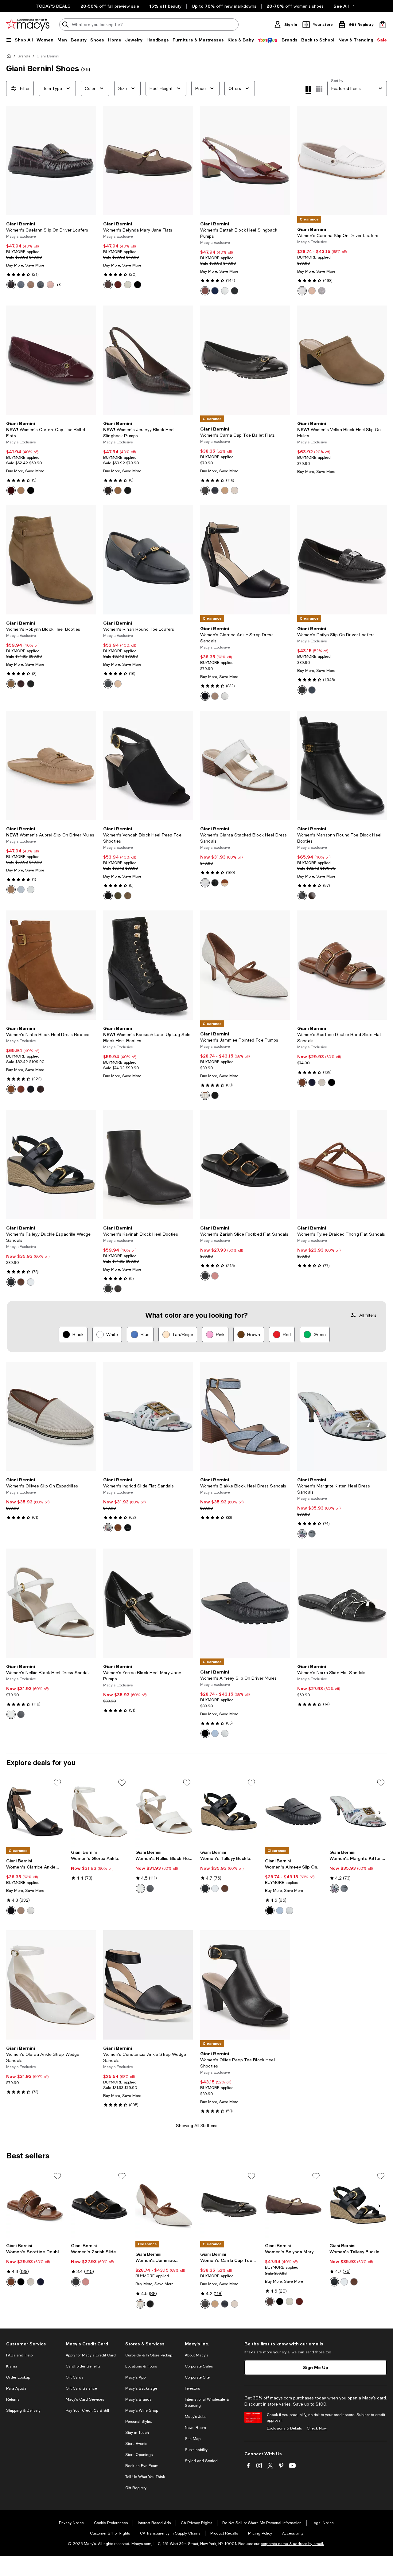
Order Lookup (18, 2377)
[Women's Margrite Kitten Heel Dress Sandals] (342, 1417)
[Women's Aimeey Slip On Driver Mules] (245, 1603)
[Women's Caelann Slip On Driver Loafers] (51, 161)
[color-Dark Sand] (128, 896)
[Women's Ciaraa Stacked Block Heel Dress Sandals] (245, 766)
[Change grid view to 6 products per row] (319, 89)
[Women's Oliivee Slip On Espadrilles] (51, 1417)
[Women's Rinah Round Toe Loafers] (148, 560)
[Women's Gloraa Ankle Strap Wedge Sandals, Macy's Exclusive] (100, 1812)
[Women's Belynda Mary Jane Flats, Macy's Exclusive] (294, 2205)
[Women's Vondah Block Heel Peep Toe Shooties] (148, 766)
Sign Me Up (316, 2367)
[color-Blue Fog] (21, 890)
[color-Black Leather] (302, 690)
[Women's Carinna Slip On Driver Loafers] (342, 161)
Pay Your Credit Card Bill (87, 2410)
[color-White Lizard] (225, 696)
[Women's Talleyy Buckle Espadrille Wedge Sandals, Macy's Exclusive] (229, 1812)
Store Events (136, 2444)
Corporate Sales (199, 2366)
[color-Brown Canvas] (322, 291)
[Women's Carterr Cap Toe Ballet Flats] (51, 360)
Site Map (193, 2439)
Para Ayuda (16, 2388)
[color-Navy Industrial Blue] (21, 285)
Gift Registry (136, 2488)
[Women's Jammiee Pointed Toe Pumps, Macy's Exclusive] (164, 2205)
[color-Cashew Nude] (225, 490)
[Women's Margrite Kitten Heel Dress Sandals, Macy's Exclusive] (358, 1812)
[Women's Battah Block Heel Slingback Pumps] (245, 161)
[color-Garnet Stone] (205, 291)
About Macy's (196, 2355)
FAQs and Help (19, 2355)
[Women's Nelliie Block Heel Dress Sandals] (51, 1603)
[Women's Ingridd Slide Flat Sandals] (148, 1417)
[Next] (88, 161)
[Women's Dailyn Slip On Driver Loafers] (342, 560)
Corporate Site (197, 2377)
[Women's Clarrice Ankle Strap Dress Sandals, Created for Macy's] (35, 1812)
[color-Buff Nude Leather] (312, 291)
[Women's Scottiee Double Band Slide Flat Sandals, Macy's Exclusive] (35, 2205)
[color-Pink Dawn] (50, 285)
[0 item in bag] (383, 25)
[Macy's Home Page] (28, 25)
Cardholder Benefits (83, 2366)
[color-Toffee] (11, 890)
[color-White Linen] (205, 883)
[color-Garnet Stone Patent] (118, 285)
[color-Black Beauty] (215, 883)
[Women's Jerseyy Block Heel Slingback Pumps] (148, 360)
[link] (51, 255)
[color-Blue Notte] (312, 1082)
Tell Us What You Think (145, 2477)
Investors (192, 2388)
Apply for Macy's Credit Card (91, 2355)
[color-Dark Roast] (21, 684)
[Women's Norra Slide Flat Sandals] (342, 1603)
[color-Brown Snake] (108, 490)
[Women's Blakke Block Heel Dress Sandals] (245, 1417)
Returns (13, 2399)
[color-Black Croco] (128, 1528)
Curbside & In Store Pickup (149, 2355)
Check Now (317, 2428)
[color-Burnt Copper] (225, 883)
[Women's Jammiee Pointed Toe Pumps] (245, 965)
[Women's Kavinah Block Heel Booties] (148, 1165)
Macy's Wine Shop (142, 2410)
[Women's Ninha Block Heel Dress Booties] (51, 965)
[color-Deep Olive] (118, 896)
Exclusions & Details (284, 2428)
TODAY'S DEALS (53, 6)
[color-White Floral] (108, 1528)
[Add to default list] (57, 1783)
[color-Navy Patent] (215, 291)
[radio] (11, 285)
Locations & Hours (141, 2366)
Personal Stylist (138, 2422)
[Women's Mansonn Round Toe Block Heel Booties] (342, 766)
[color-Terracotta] (118, 490)
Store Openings (139, 2455)
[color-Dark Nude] (21, 490)
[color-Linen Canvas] (205, 1095)
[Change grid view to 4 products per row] (308, 90)
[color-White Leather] (302, 291)
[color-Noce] (11, 684)
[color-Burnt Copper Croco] (118, 1528)
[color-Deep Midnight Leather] (312, 690)
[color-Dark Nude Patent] (215, 696)
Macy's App (135, 2377)
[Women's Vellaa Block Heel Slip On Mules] (342, 360)
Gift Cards (74, 2377)
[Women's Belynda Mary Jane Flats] (148, 161)
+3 (58, 285)
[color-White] (225, 291)
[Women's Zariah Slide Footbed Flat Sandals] (245, 1165)
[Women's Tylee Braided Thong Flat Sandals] (342, 1165)
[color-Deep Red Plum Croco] (11, 285)
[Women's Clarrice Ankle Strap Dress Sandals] (245, 560)
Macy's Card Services (85, 2399)
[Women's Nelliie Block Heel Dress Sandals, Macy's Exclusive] (164, 1812)
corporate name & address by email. (292, 2544)
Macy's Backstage (141, 2388)
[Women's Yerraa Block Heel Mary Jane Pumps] (148, 1603)
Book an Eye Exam (142, 2466)
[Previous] (14, 161)
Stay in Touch (137, 2433)
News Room (195, 2428)
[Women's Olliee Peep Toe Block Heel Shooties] (245, 1985)
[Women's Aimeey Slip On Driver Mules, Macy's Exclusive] (294, 1812)
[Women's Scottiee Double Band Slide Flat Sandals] (342, 965)
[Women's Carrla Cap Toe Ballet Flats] (245, 360)
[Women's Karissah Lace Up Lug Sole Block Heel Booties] (148, 965)
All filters (368, 1315)
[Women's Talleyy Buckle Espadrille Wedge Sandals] (51, 1165)
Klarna (12, 2366)
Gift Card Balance (81, 2388)
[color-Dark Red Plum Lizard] (11, 490)
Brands (24, 56)
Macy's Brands (138, 2399)
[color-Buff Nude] (118, 684)
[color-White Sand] (128, 285)
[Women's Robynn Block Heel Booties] (51, 560)
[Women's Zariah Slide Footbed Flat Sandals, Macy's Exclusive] (100, 2205)
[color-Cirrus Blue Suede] (215, 1733)
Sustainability (196, 2450)
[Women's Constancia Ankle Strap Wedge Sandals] (148, 1985)
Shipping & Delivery (23, 2410)
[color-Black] (41, 285)
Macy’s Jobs (196, 2417)
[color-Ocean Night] (215, 490)
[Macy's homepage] (10, 57)
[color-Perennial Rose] (215, 1276)
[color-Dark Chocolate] (108, 285)
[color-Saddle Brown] (31, 285)
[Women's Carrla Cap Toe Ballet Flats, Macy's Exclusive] (229, 2205)
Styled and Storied (201, 2461)
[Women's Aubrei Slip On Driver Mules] (51, 766)
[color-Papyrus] (235, 490)
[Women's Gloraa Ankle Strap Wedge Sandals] (51, 1985)
